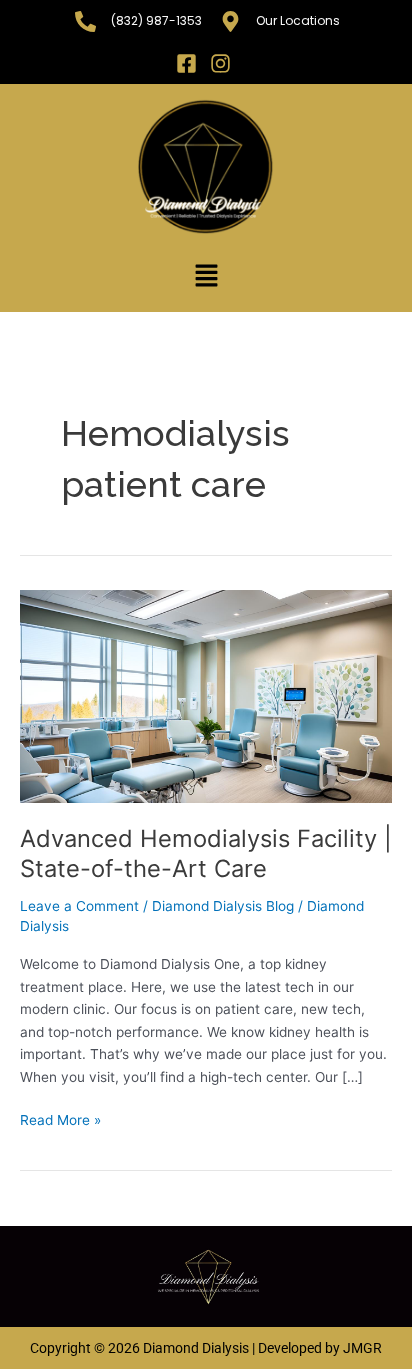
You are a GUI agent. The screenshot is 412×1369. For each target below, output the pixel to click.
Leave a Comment (79, 906)
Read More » (60, 1118)
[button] (206, 276)
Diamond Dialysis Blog (223, 906)
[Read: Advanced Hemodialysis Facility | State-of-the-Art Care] (206, 696)
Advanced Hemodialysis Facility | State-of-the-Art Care (206, 854)
